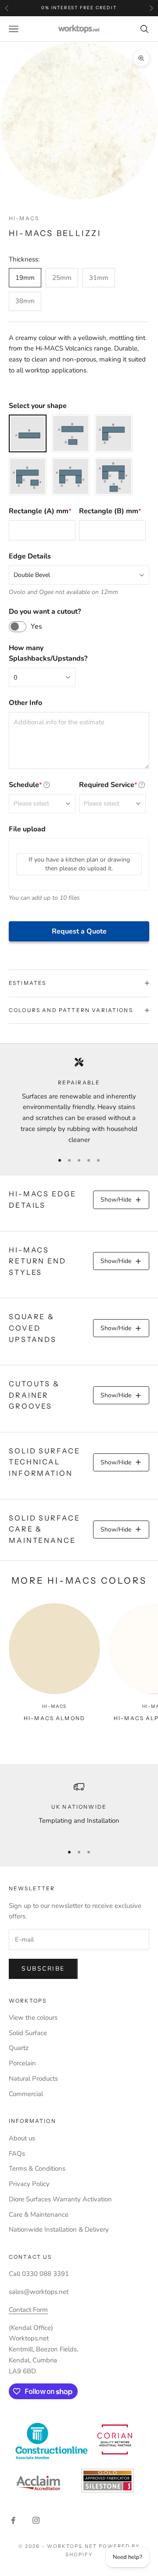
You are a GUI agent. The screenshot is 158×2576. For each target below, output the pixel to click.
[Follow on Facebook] (13, 2520)
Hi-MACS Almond (54, 1718)
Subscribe (43, 1969)
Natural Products (33, 2079)
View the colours (33, 2018)
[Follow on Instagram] (36, 2520)
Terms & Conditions (37, 2168)
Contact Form (28, 2310)
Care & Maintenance (39, 2215)
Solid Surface (28, 2033)
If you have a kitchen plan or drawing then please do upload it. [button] (79, 864)
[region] (79, 1101)
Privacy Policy (29, 2184)
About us (22, 2138)
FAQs (17, 2154)
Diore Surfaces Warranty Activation (60, 2199)
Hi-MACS (24, 218)
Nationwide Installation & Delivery (59, 2229)
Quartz (19, 2048)
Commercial (26, 2094)
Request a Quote (79, 931)
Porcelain (22, 2063)
